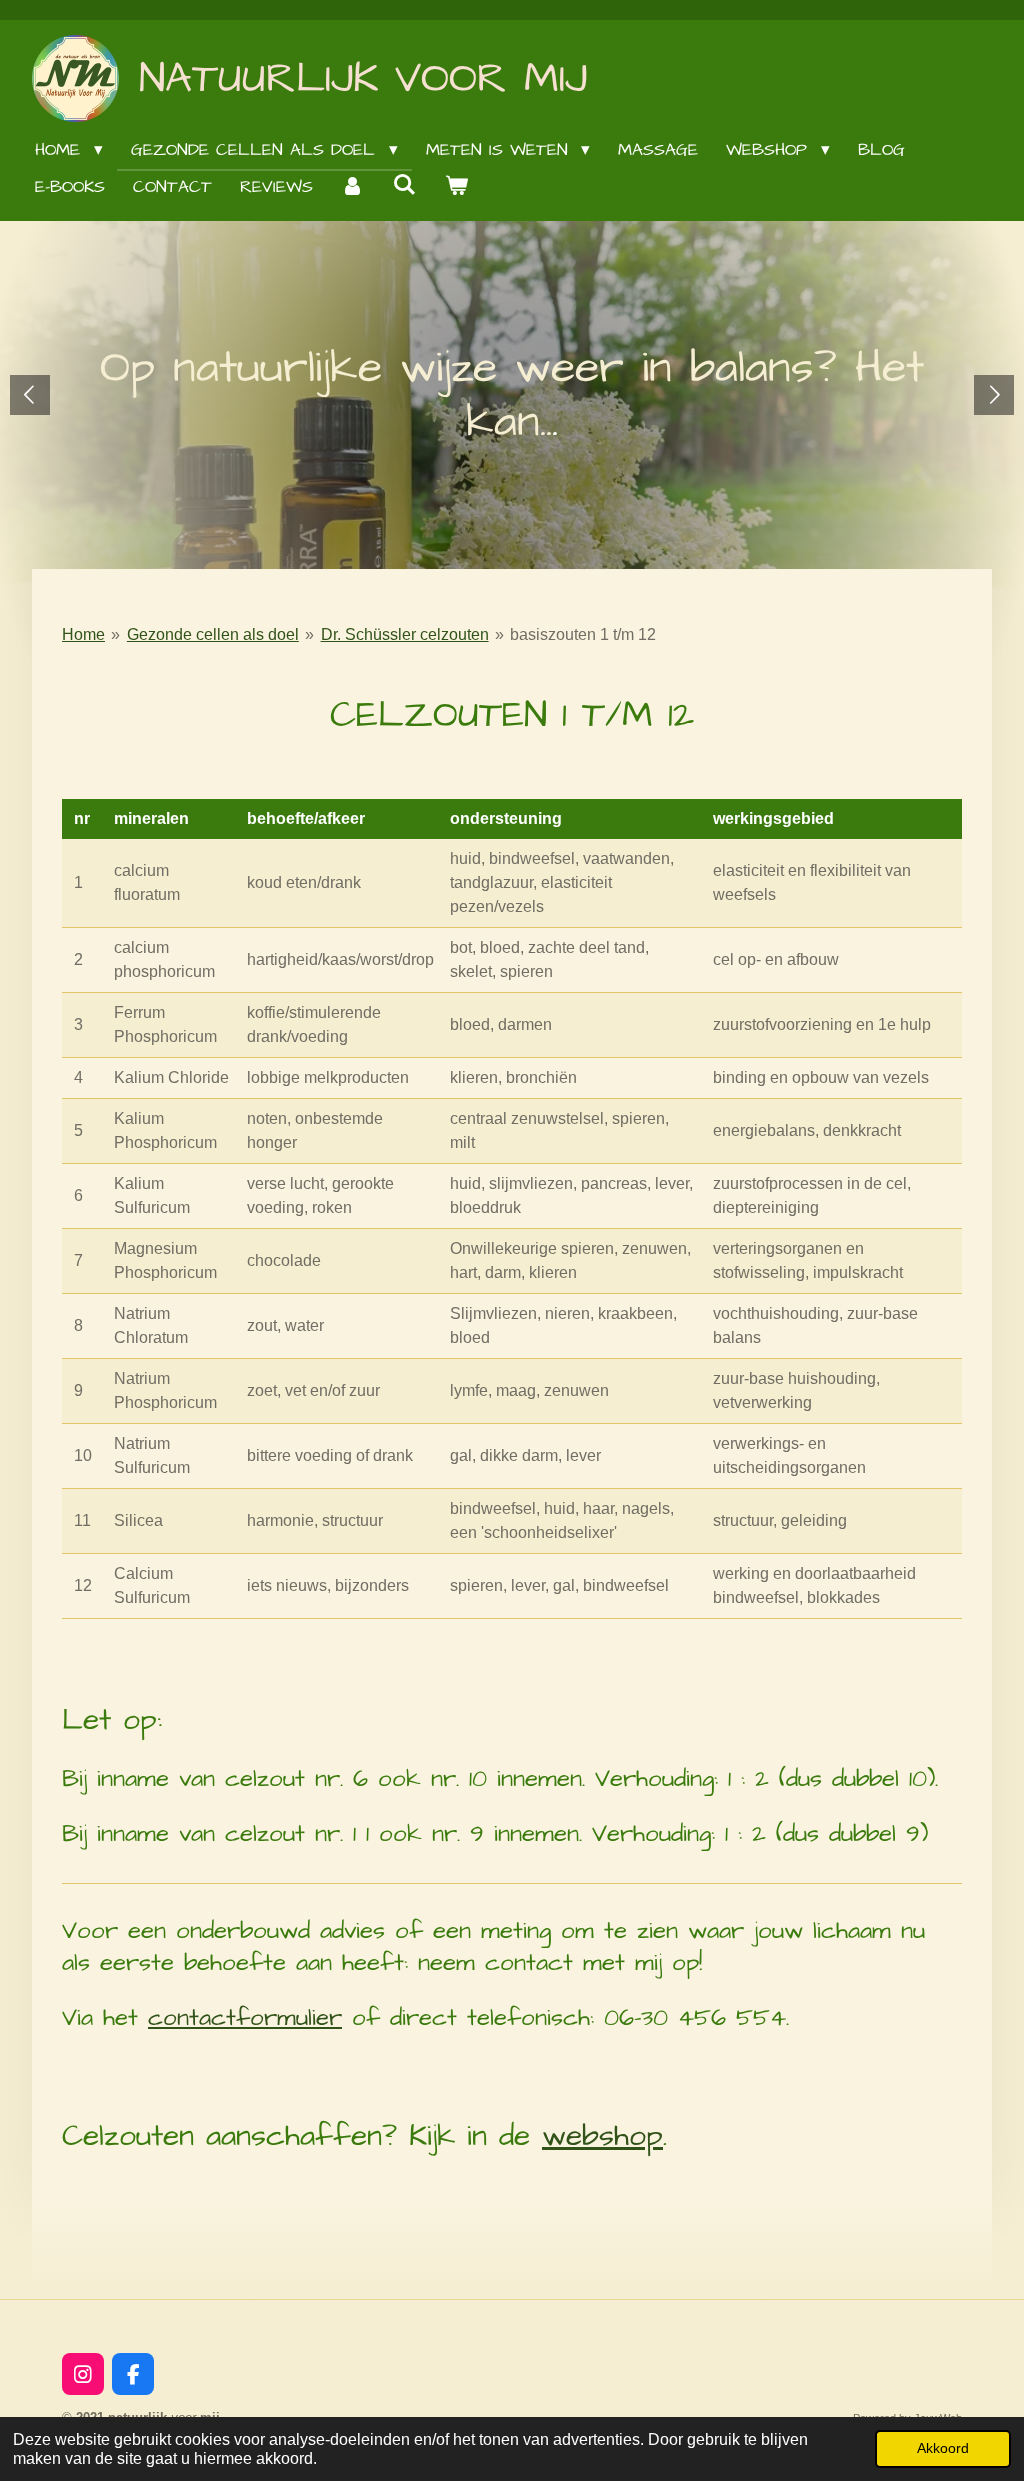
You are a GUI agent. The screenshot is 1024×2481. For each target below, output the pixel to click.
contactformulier (245, 2018)
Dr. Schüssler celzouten (405, 634)
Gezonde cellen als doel (213, 634)
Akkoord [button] (943, 2448)
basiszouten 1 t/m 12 (583, 634)
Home (83, 634)
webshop (602, 2136)
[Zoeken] (405, 186)
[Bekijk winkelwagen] (457, 187)
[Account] (353, 187)
